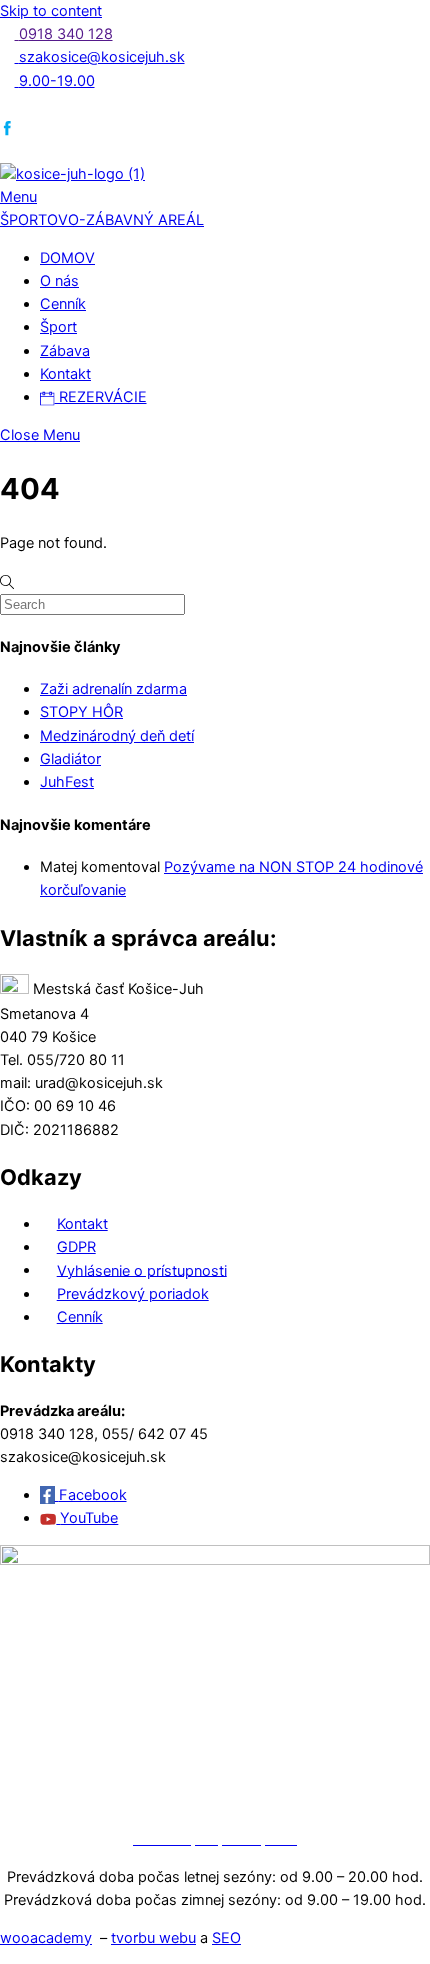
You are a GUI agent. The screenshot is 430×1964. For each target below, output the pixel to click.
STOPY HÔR (81, 712)
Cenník (63, 304)
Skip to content (51, 11)
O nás (59, 281)
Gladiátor (70, 759)
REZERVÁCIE (101, 397)
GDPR (76, 1247)
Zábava (65, 351)
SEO (226, 1938)
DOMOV (67, 258)
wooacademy (46, 1938)
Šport (58, 327)
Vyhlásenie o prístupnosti (142, 1270)
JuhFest (67, 782)
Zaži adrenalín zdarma (113, 689)
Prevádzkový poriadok (133, 1294)
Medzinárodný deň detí (117, 736)
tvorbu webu (153, 1938)
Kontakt (65, 374)
